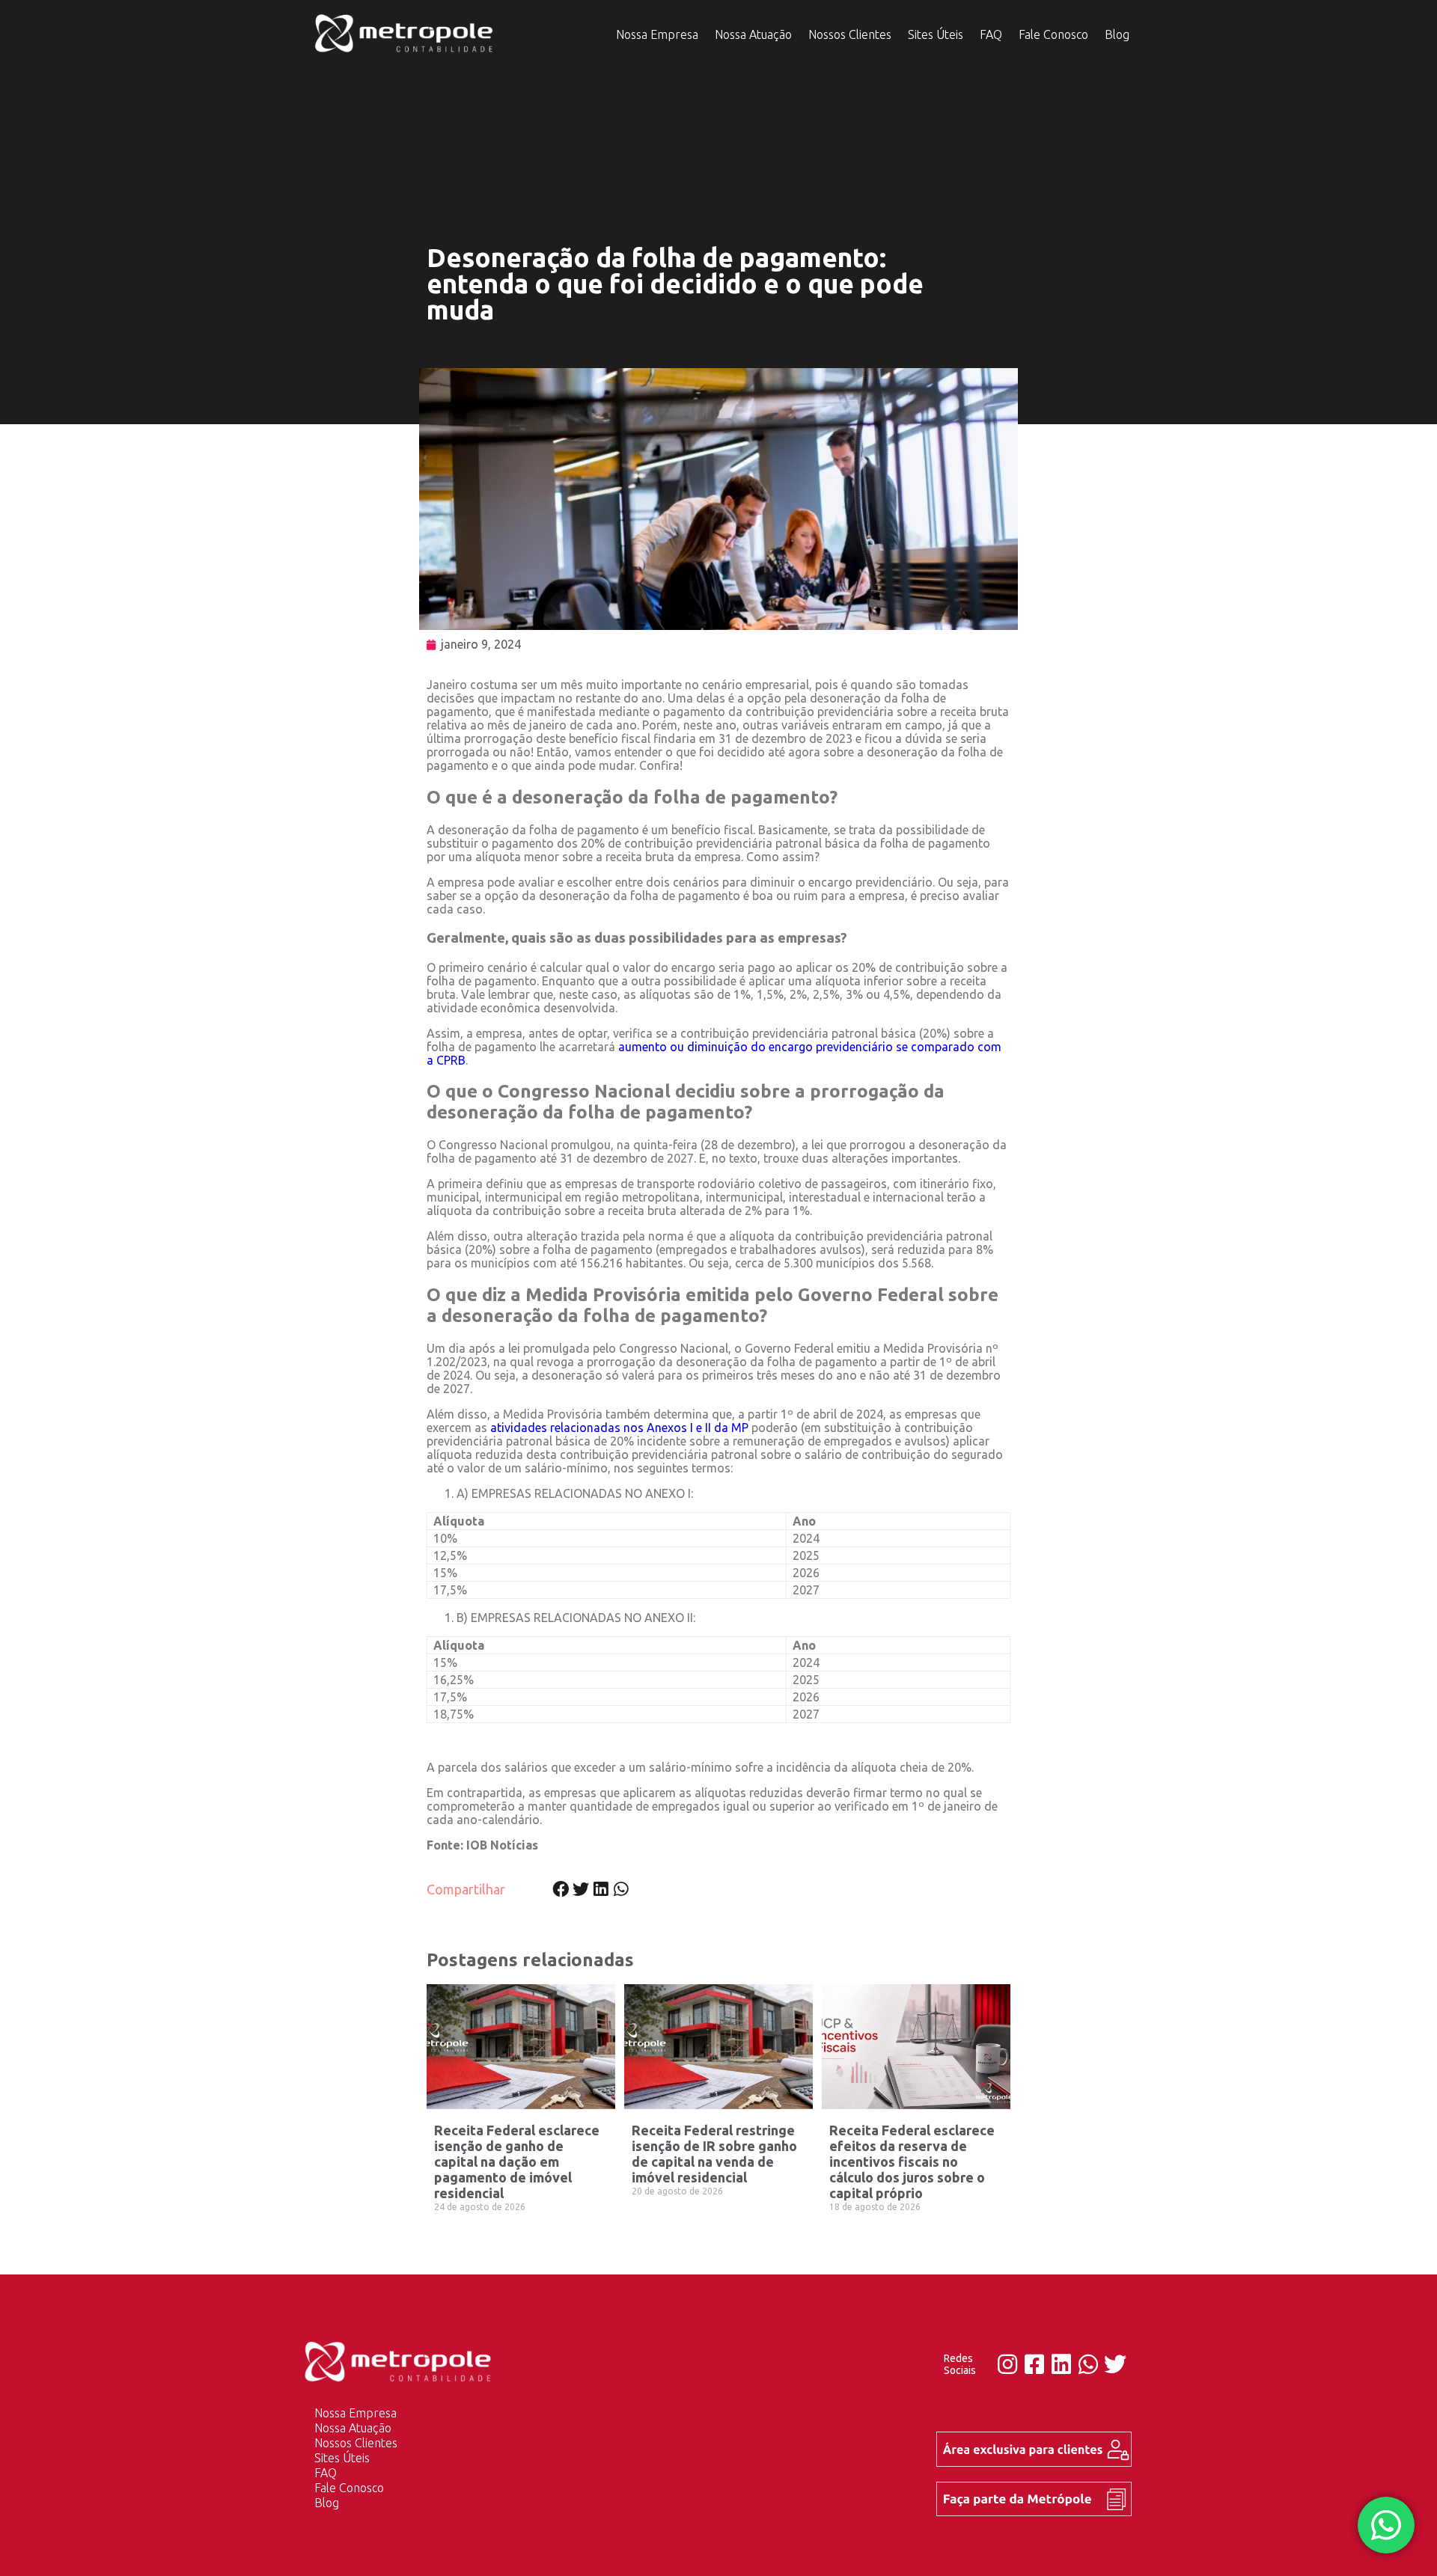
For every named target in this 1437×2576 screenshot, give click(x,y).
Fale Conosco (1053, 34)
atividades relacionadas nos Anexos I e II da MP (619, 1428)
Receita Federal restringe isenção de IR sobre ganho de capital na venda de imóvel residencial (714, 2154)
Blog (1117, 34)
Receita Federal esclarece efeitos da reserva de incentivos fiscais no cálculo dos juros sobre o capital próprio (912, 2162)
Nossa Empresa (657, 34)
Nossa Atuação (753, 34)
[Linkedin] (1061, 2364)
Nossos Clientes (850, 34)
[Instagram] (1007, 2364)
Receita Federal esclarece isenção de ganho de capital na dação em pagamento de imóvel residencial (517, 2162)
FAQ (991, 34)
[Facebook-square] (1034, 2364)
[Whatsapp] (1088, 2364)
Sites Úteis (936, 34)
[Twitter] (1115, 2364)
